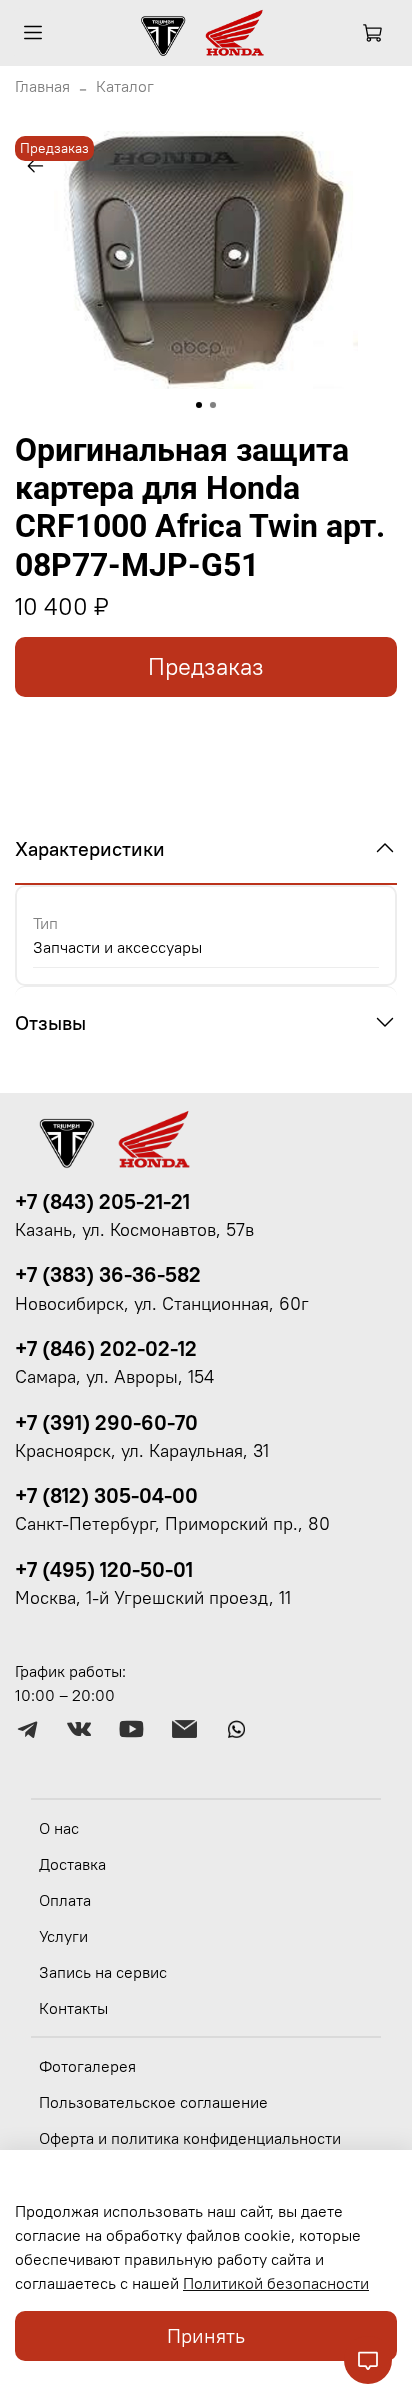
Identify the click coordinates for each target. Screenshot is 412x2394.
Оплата (65, 1900)
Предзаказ (206, 666)
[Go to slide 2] (213, 405)
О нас (59, 1828)
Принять (206, 2335)
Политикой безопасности (276, 2283)
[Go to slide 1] (199, 405)
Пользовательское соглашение (153, 2102)
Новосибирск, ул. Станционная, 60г (162, 1304)
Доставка (72, 1864)
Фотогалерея (87, 2066)
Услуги (63, 1936)
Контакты (73, 2008)
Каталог (125, 86)
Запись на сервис (103, 1972)
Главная (42, 86)
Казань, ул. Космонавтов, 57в (134, 1230)
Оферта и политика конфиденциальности (190, 2138)
